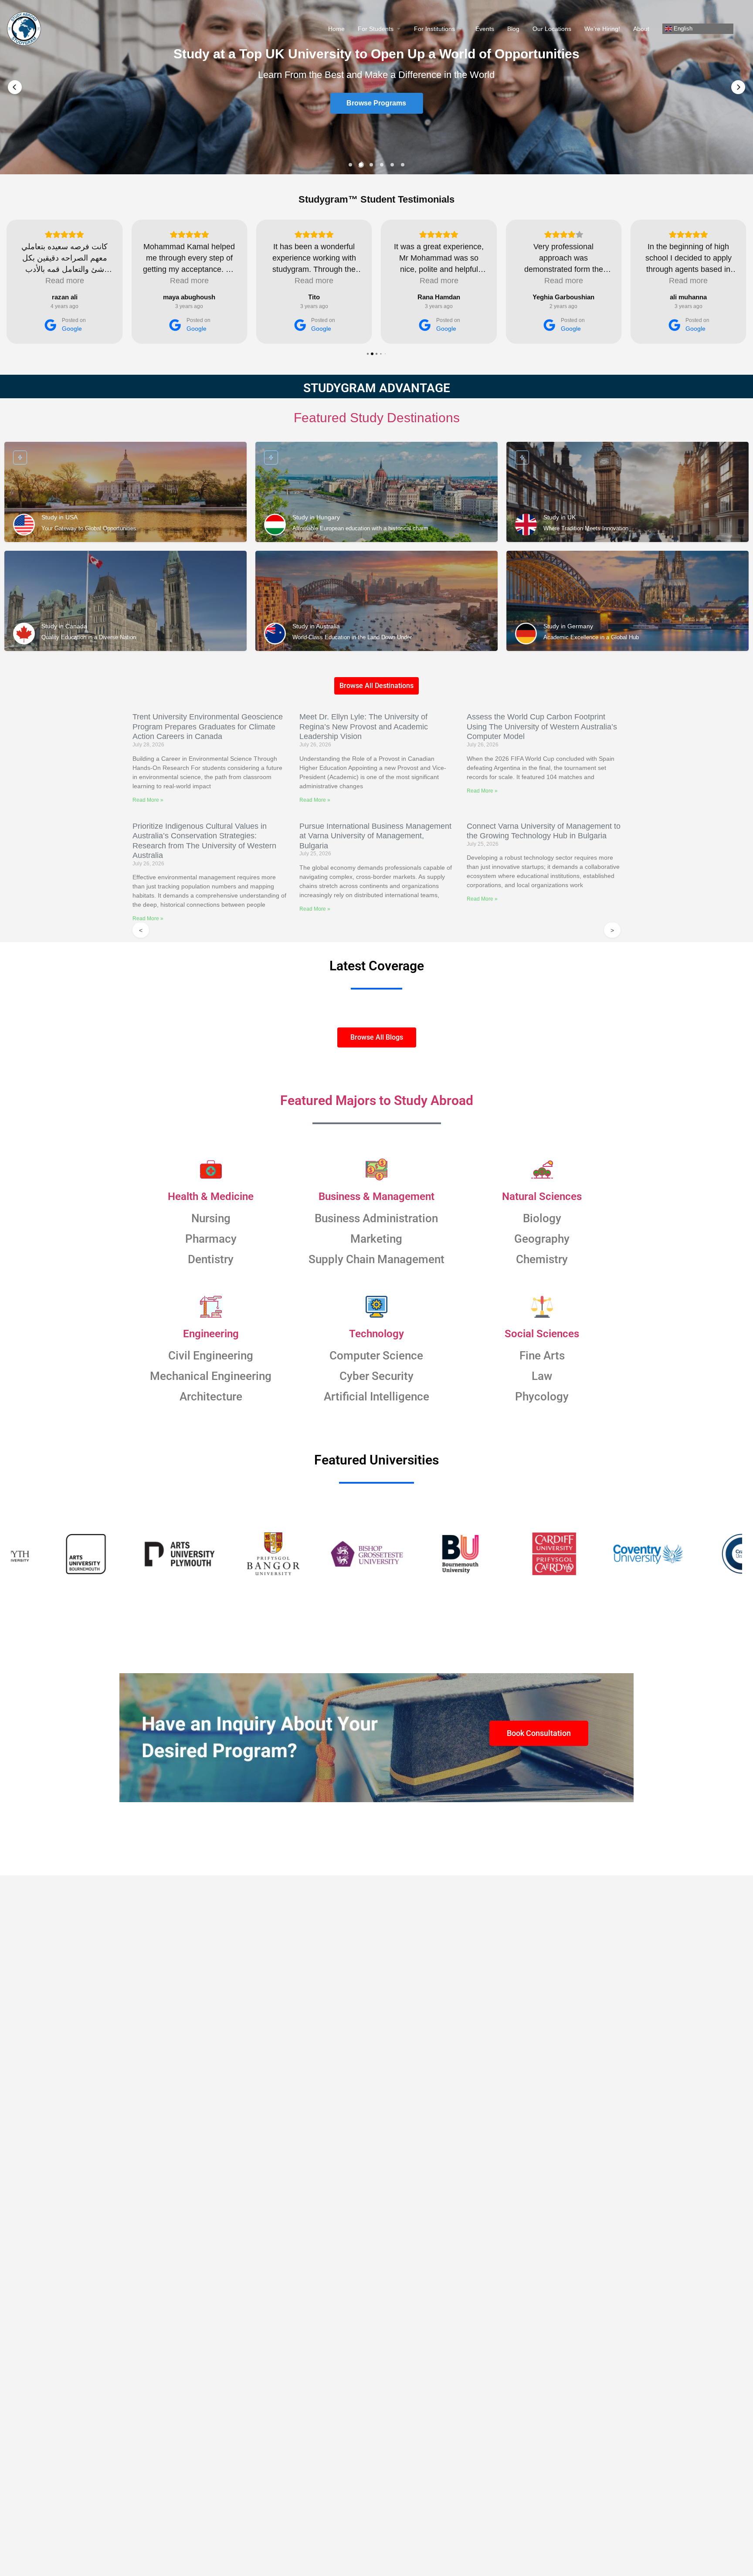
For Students (376, 29)
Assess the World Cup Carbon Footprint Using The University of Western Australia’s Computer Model (542, 727)
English (682, 29)
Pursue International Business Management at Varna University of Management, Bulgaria (375, 836)
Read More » (148, 800)
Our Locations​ (552, 29)
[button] (15, 87)
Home (336, 29)
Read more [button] (65, 281)
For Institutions (434, 29)
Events (485, 29)
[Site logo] (25, 28)
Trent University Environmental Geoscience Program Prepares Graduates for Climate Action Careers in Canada (208, 727)
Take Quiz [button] (376, 104)
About (641, 29)
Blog (513, 29)
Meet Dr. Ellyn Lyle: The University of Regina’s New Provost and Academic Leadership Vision (364, 727)
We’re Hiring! (602, 29)
